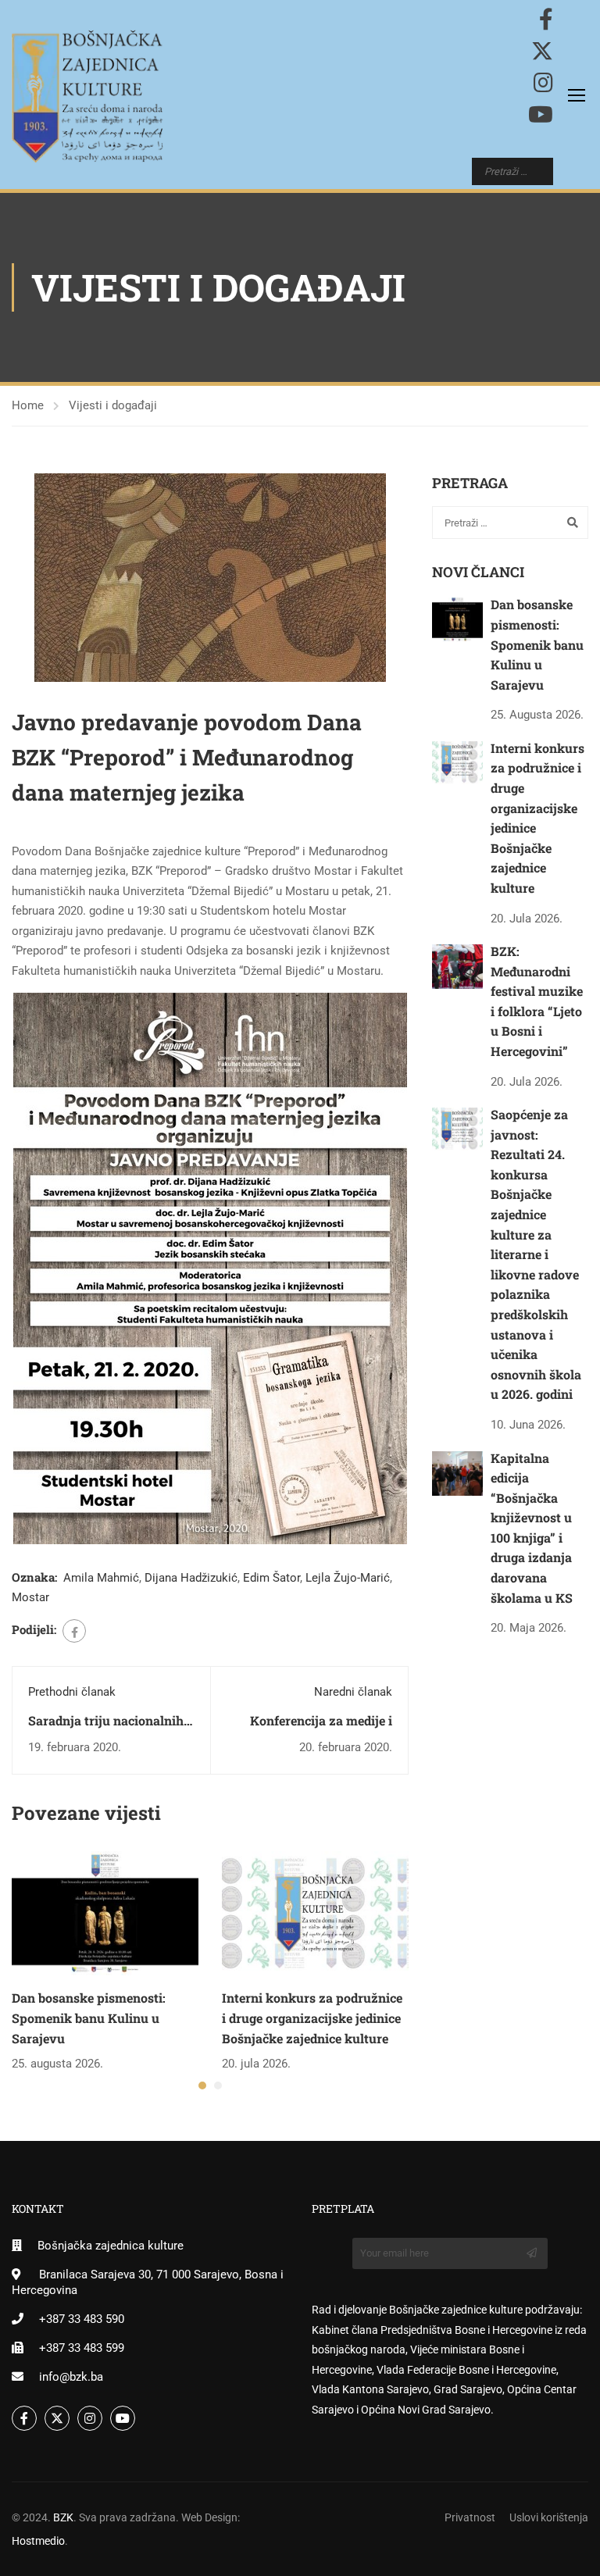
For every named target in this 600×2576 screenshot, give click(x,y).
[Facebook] (74, 1631)
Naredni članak (353, 1692)
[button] (202, 2085)
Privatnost (470, 2517)
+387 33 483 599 (82, 2348)
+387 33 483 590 (82, 2319)
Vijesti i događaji (113, 405)
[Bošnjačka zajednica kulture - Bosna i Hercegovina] (87, 96)
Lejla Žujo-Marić (348, 1578)
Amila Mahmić (101, 1578)
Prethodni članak (72, 1692)
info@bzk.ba (71, 2377)
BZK (63, 2517)
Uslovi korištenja (549, 2517)
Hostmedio (38, 2541)
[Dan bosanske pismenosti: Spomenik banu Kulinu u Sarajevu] (105, 1913)
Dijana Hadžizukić (191, 1578)
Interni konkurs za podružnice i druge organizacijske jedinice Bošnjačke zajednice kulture (312, 2018)
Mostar (30, 1597)
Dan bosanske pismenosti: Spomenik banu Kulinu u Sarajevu (89, 2018)
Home (28, 405)
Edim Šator (271, 1578)
